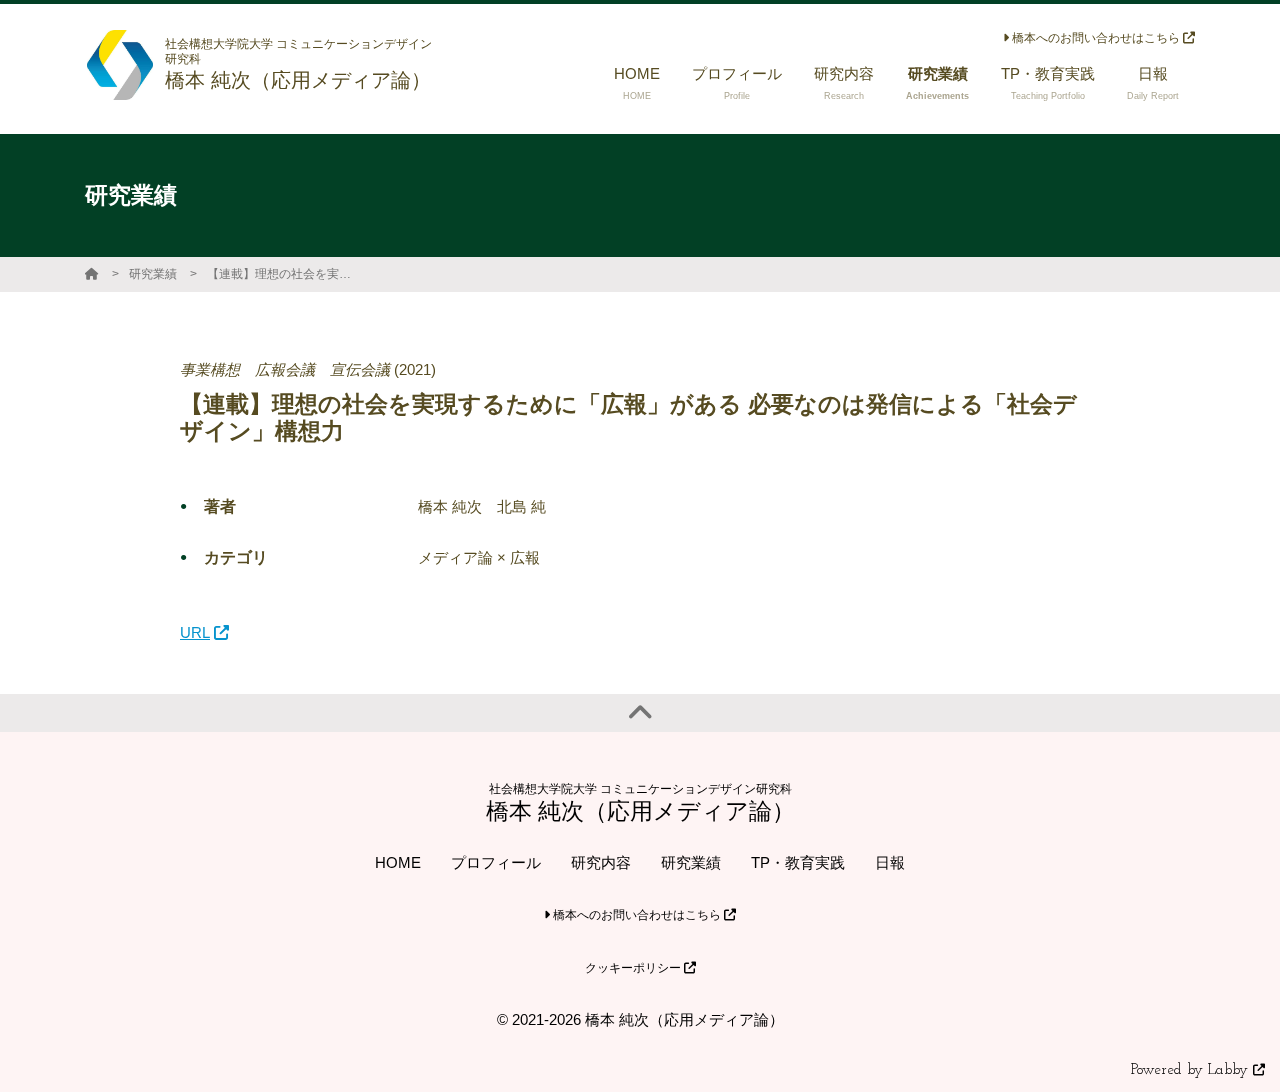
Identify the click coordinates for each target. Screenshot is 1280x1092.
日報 (890, 862)
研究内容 (601, 862)
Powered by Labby (1192, 1070)
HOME (398, 862)
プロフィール (496, 862)
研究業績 (153, 274)
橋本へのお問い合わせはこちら (1096, 38)
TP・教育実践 (798, 862)
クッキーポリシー (634, 968)
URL (195, 632)
